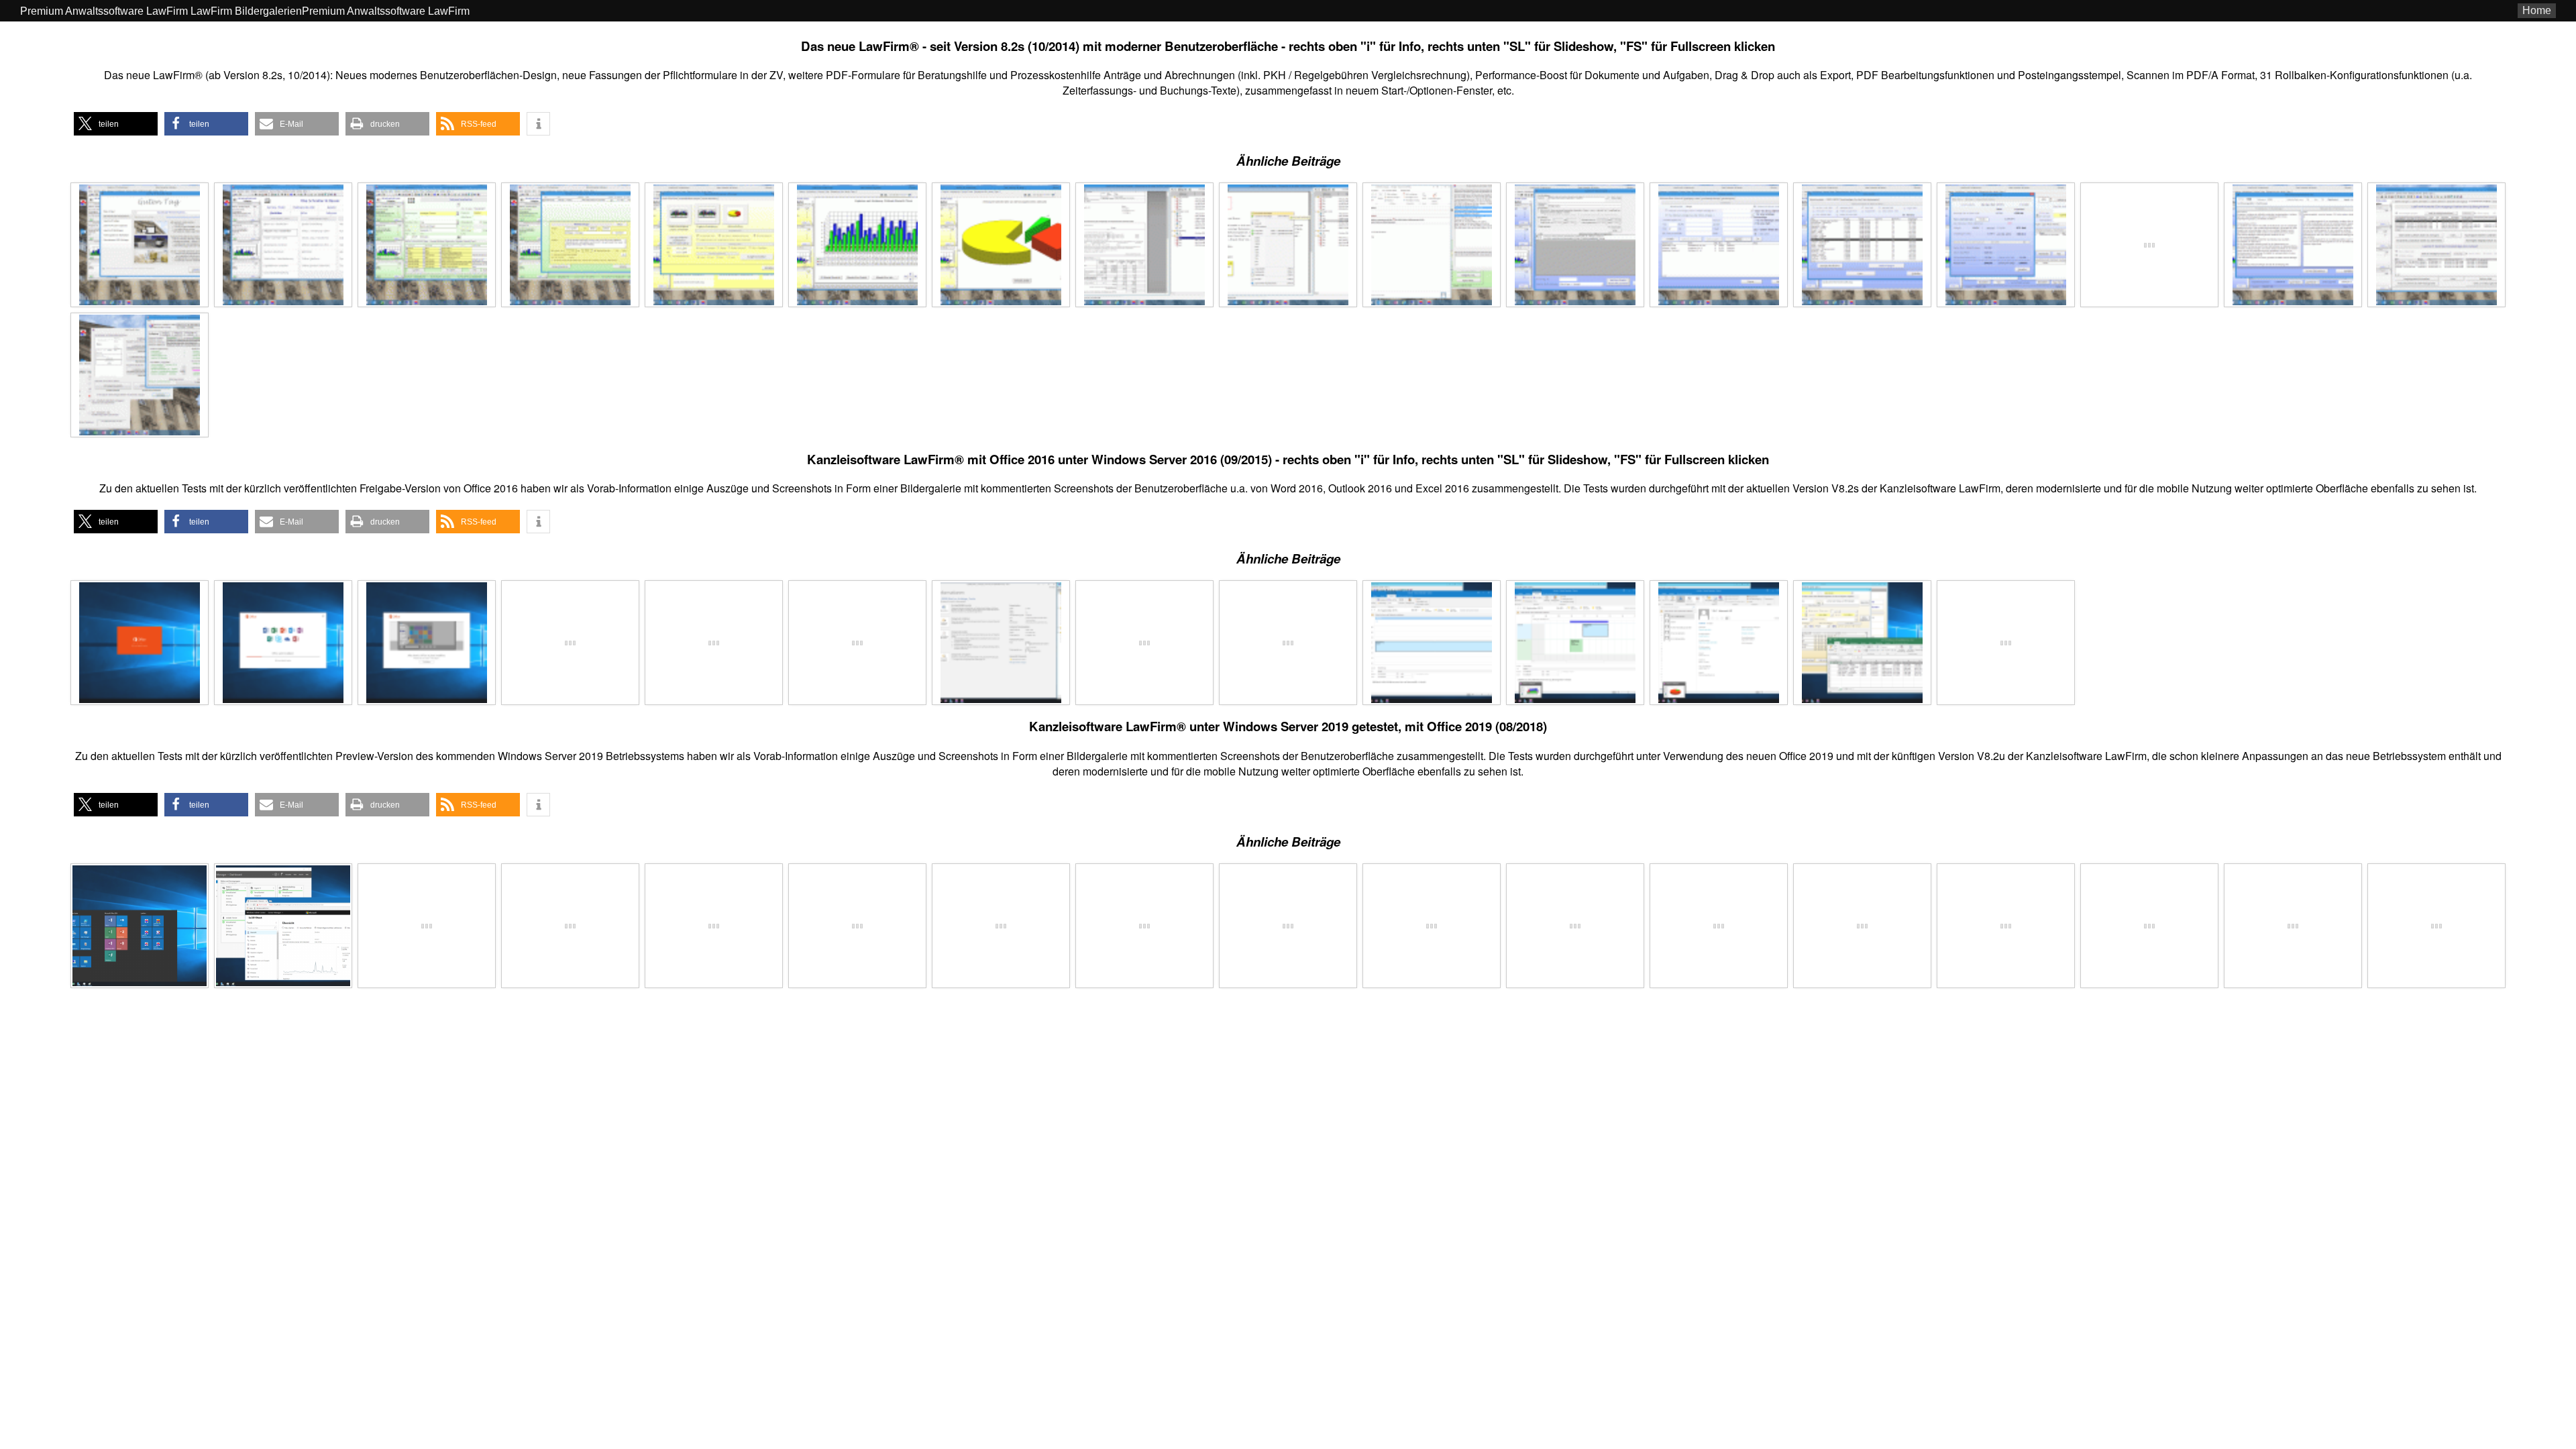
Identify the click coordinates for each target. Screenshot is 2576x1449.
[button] (116, 124)
